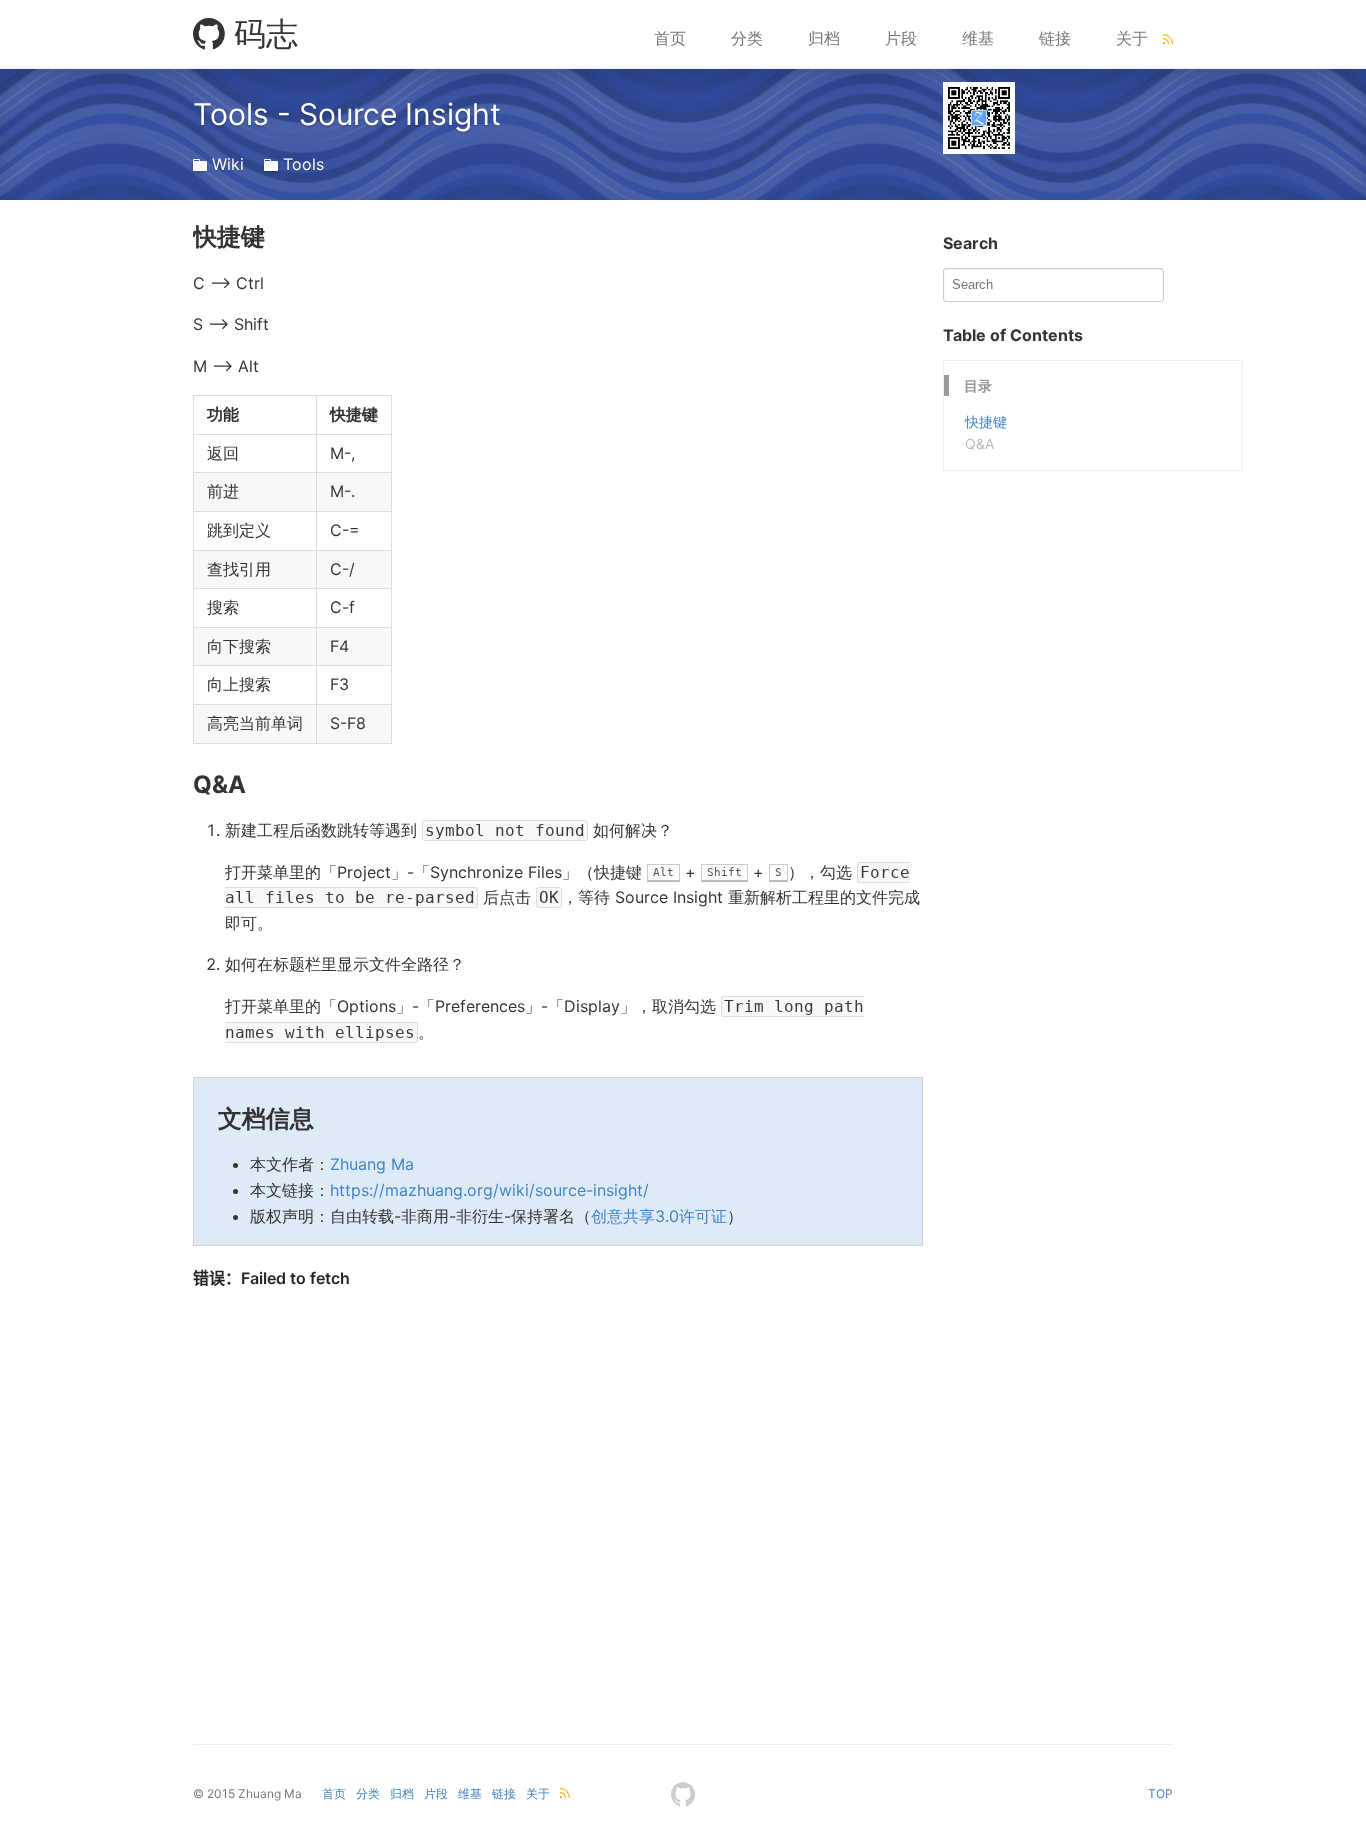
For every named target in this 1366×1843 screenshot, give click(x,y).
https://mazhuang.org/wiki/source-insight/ (489, 1190)
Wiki (228, 164)
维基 (978, 38)
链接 (1055, 38)
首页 (670, 38)
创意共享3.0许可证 (659, 1216)
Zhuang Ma (372, 1164)
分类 (747, 38)
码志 (261, 33)
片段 (901, 38)
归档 (824, 38)
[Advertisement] (1093, 596)
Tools (303, 164)
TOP (1160, 1793)
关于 (1132, 38)
